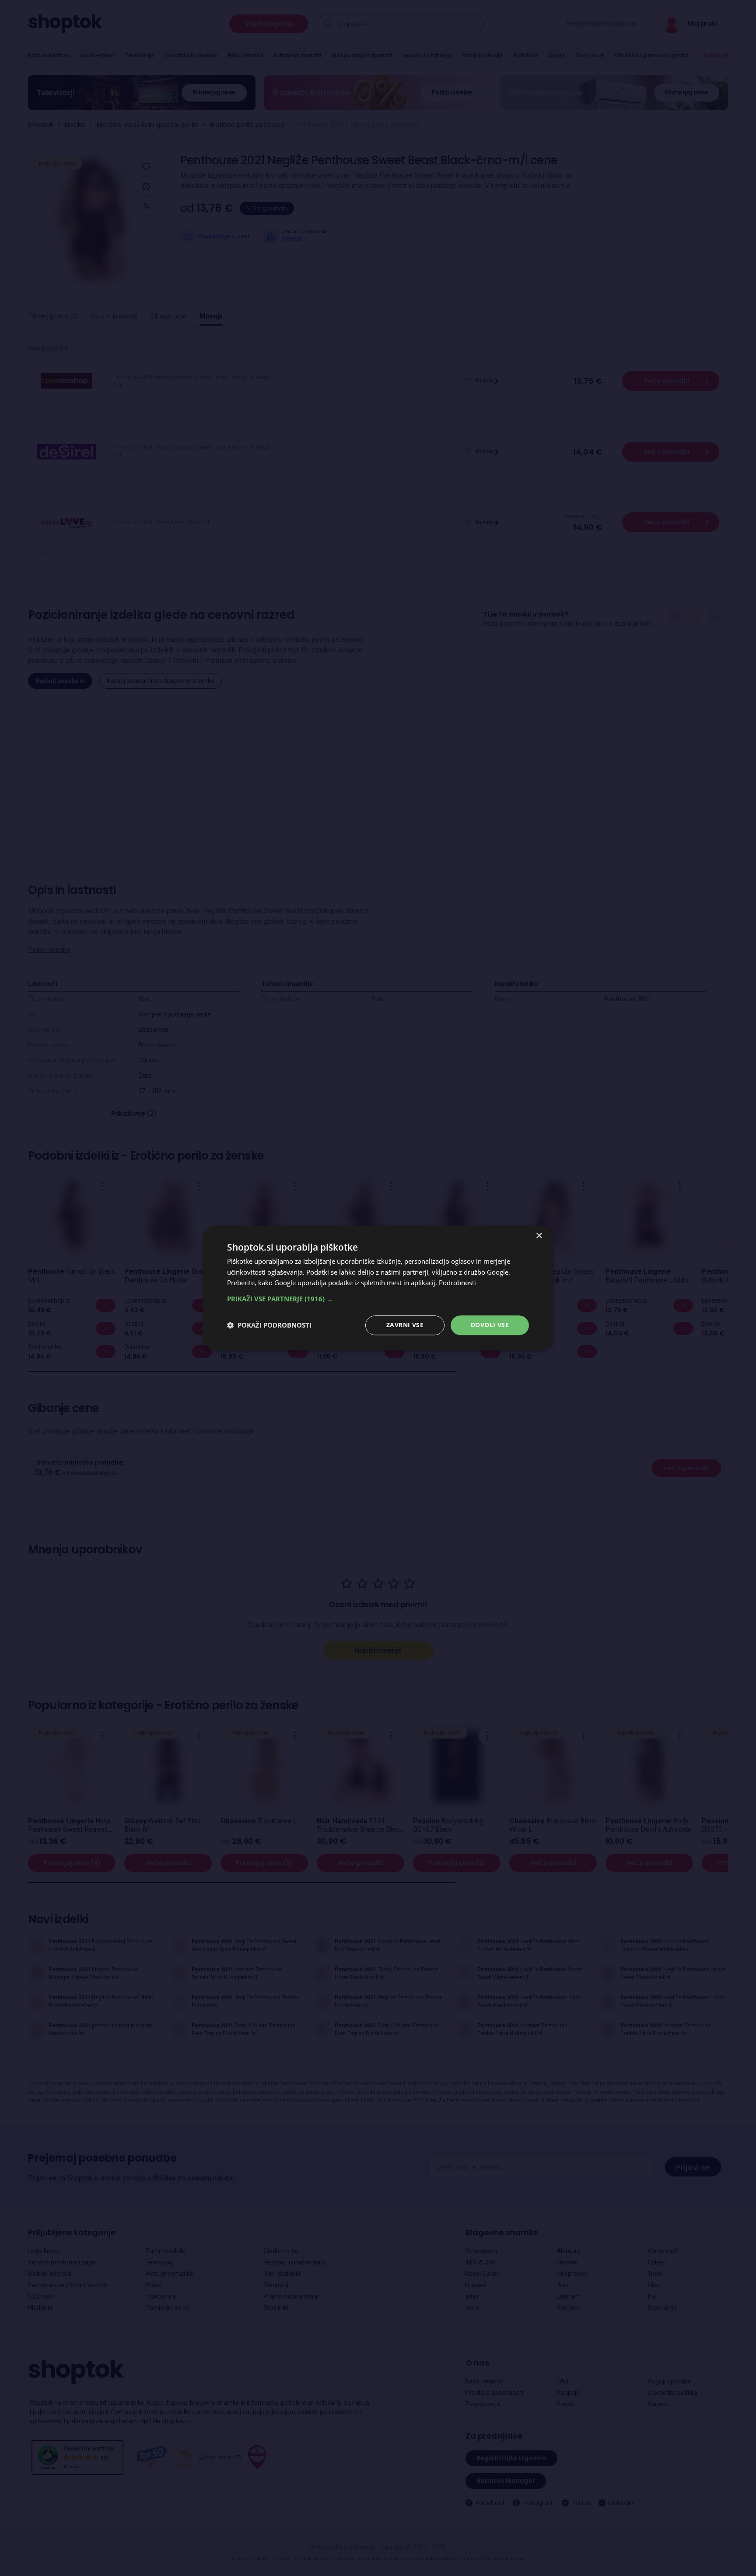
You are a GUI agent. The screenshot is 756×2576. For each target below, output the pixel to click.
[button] (378, 1299)
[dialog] (378, 1288)
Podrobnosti (457, 1283)
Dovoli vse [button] (490, 1325)
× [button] (539, 1236)
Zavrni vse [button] (405, 1325)
